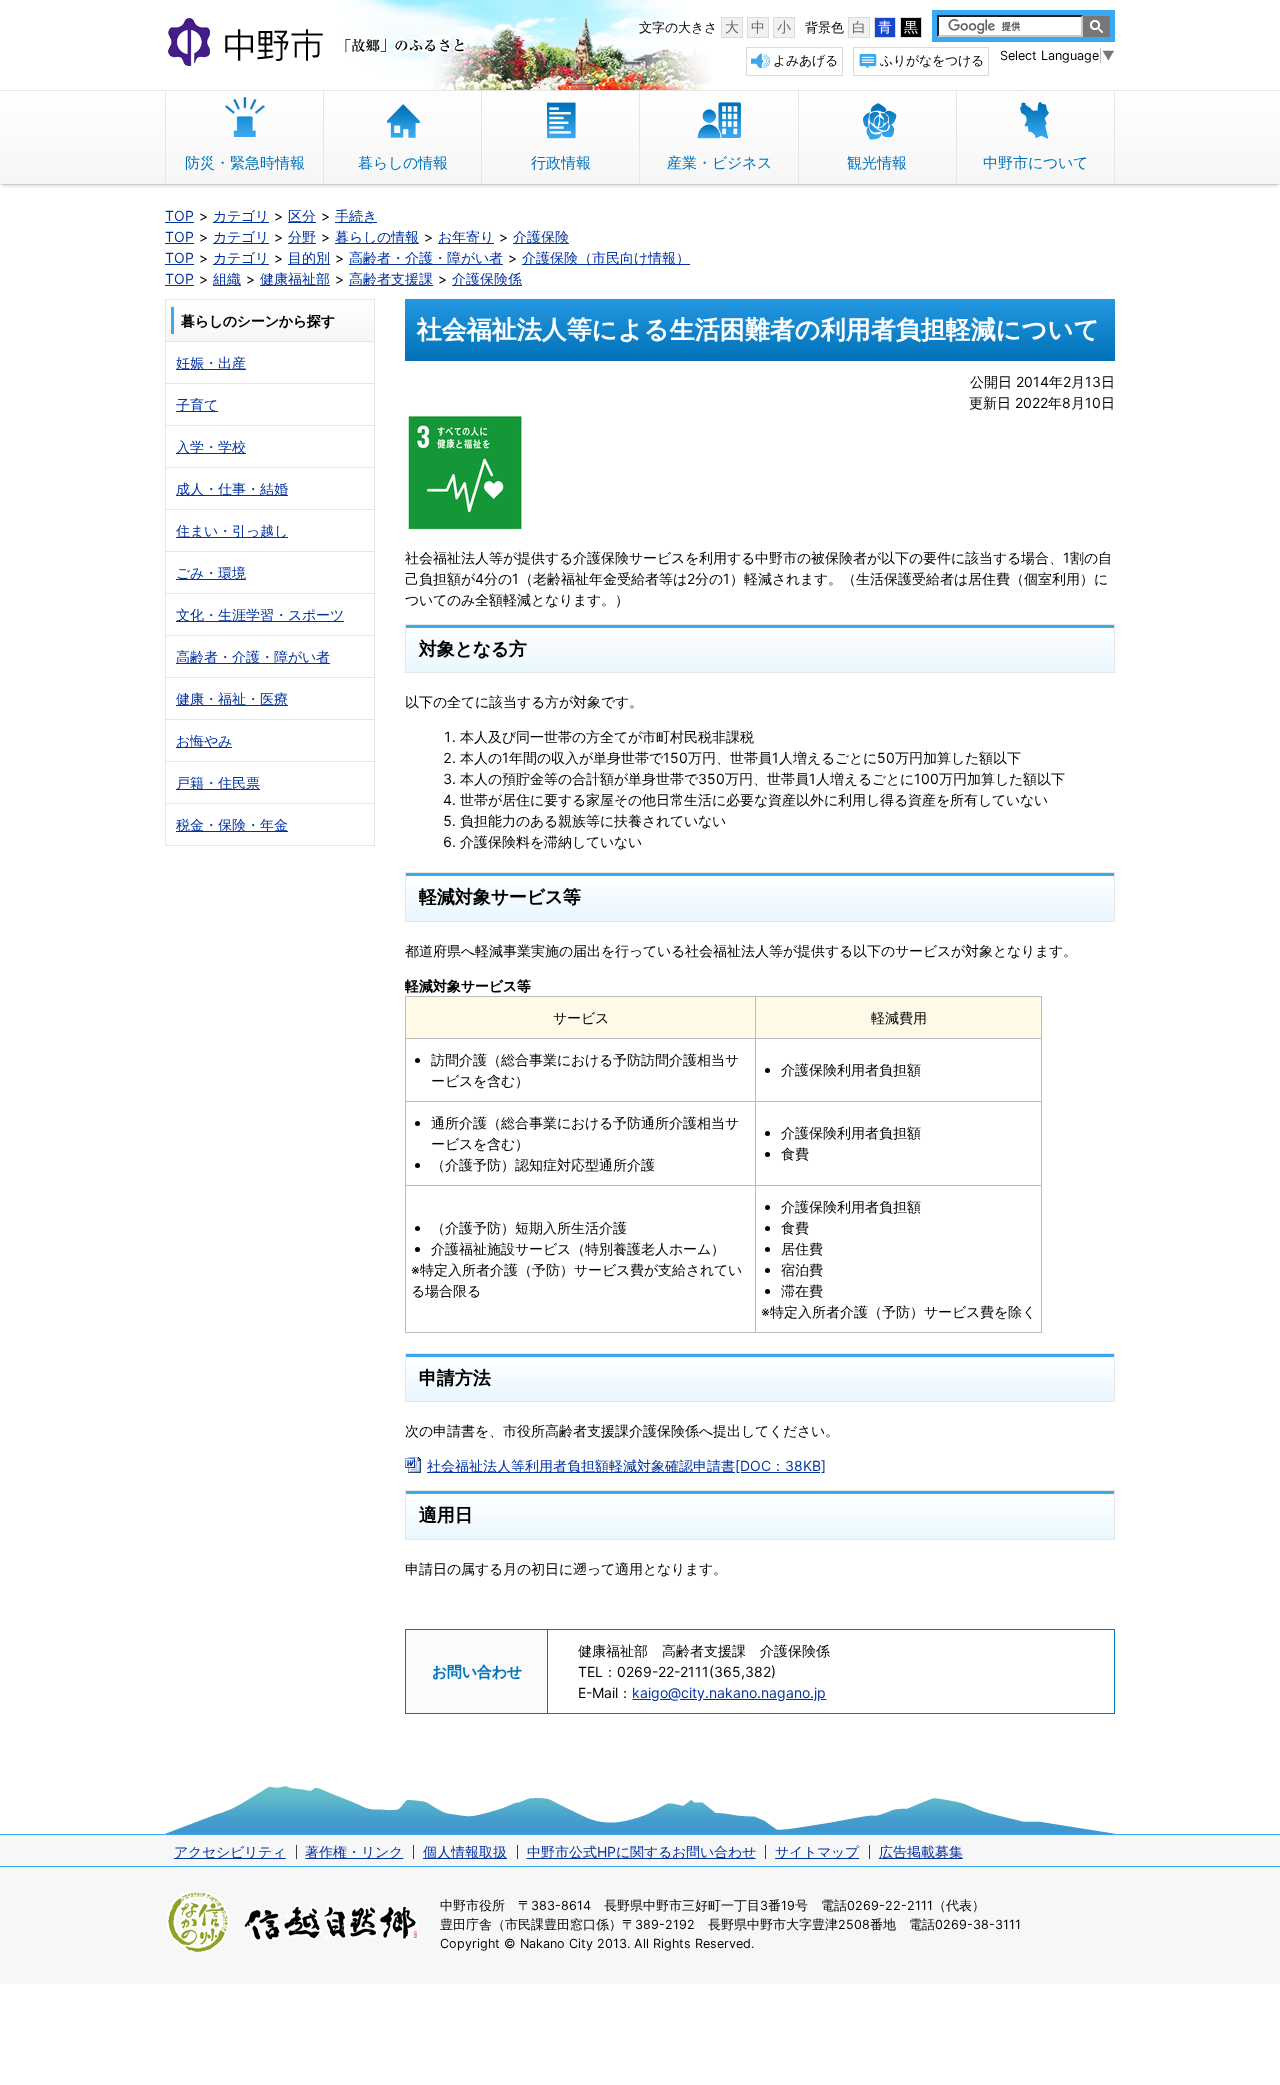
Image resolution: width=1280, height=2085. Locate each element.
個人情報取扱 (465, 1851)
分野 (302, 236)
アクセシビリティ (230, 1851)
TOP (179, 215)
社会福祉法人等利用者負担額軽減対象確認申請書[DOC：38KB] (626, 1465)
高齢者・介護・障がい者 (426, 257)
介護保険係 (487, 278)
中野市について (1035, 162)
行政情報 (561, 162)
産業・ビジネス (719, 162)
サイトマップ (817, 1851)
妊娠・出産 (211, 362)
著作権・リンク (354, 1851)
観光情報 (877, 162)
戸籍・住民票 (218, 782)
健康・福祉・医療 (232, 698)
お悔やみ (204, 740)
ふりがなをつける (932, 60)
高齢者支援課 (391, 278)
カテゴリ (241, 215)
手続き (356, 215)
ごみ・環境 (211, 572)
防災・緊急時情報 (245, 162)
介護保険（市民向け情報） (606, 257)
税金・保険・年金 (232, 824)
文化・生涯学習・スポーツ (260, 614)
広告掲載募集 (921, 1851)
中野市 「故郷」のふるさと (319, 44)
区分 (302, 215)
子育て (197, 404)
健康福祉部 (295, 278)
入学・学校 (211, 446)
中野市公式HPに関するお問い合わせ (641, 1851)
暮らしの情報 (403, 162)
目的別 (309, 257)
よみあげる (805, 60)
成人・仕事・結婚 (232, 488)
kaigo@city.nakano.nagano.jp (729, 1692)
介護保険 (541, 236)
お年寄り (466, 236)
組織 (227, 278)
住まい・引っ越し (232, 530)
